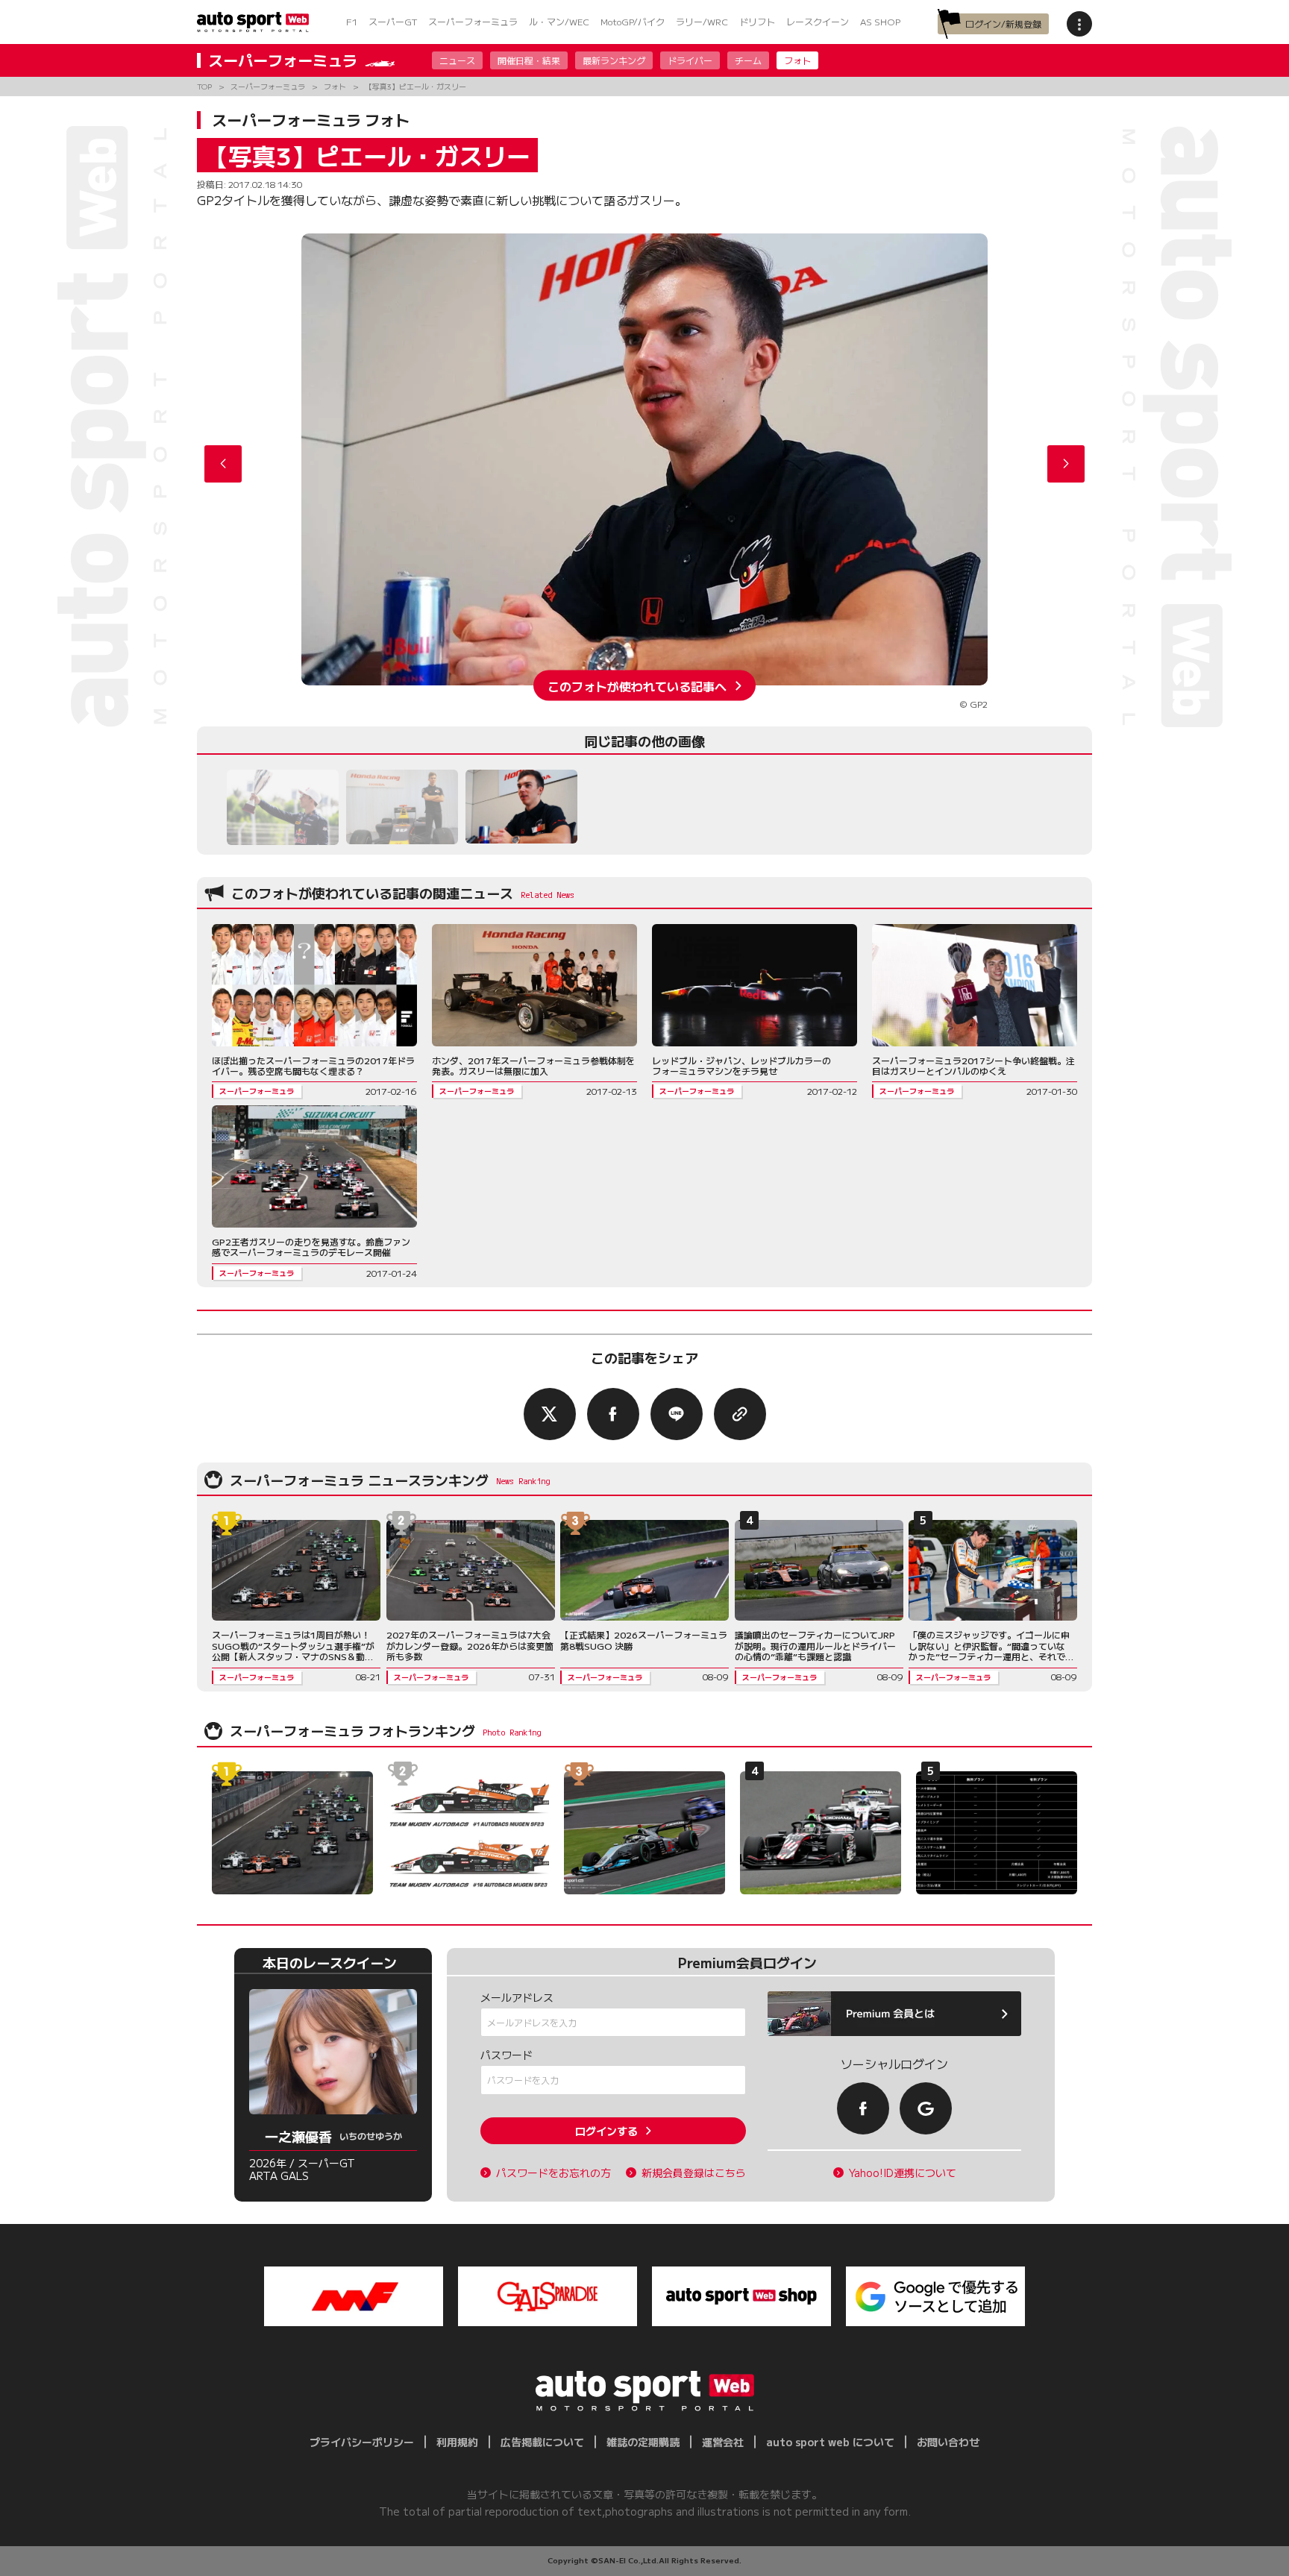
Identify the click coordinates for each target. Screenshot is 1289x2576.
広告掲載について (542, 2442)
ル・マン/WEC (559, 21)
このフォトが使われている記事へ (637, 685)
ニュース (457, 60)
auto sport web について (830, 2442)
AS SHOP (880, 21)
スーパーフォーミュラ (473, 21)
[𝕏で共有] (550, 1414)
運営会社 (723, 2442)
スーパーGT (393, 21)
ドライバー (690, 60)
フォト (797, 60)
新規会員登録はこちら (694, 2173)
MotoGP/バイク (633, 21)
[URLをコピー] (740, 1414)
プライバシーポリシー (362, 2442)
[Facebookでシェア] (613, 1414)
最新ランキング (614, 60)
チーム (748, 60)
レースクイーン (818, 21)
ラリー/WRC (702, 21)
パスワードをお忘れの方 (553, 2173)
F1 (352, 21)
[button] (1066, 464)
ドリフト (757, 21)
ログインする (606, 2131)
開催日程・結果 (529, 60)
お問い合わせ (948, 2442)
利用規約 (457, 2442)
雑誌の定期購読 (643, 2442)
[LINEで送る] (677, 1414)
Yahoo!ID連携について (903, 2173)
